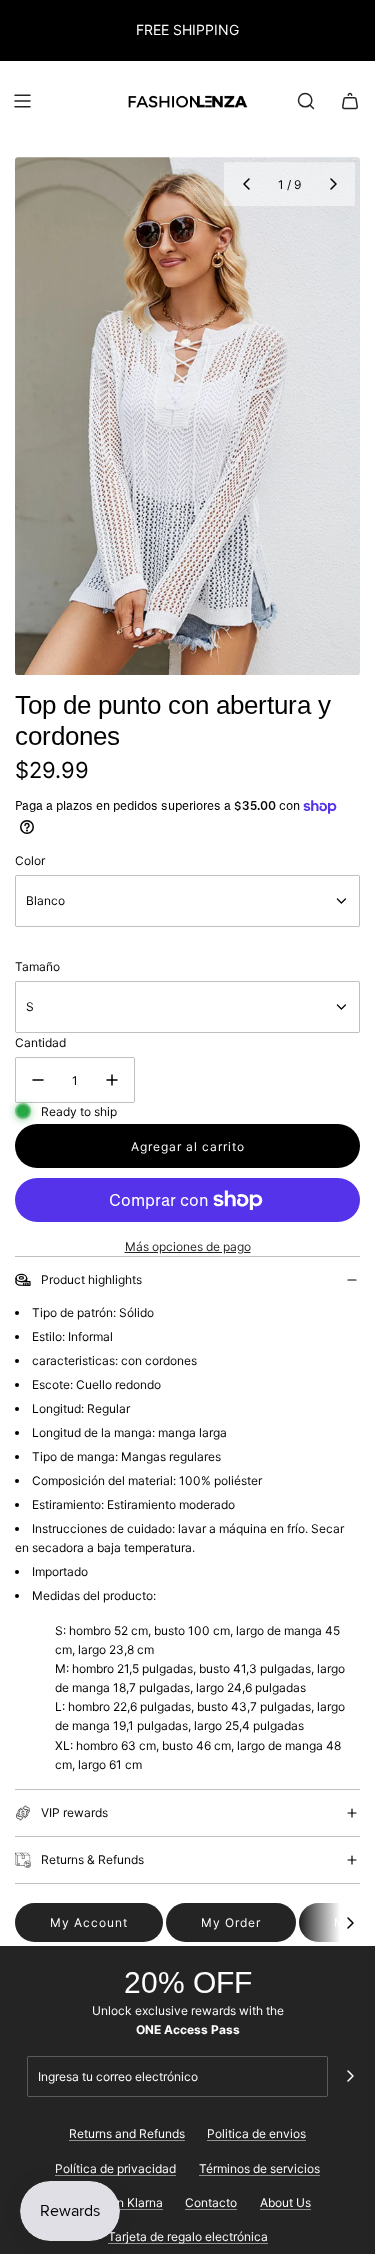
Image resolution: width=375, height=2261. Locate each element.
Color (30, 860)
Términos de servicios (259, 2168)
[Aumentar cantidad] (112, 1080)
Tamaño (37, 966)
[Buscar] (306, 101)
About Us (285, 2202)
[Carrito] (350, 101)
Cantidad (40, 1042)
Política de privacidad (115, 2168)
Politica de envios (256, 2133)
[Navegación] (22, 101)
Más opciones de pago (188, 1246)
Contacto (211, 2202)
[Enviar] (350, 2076)
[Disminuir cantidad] (38, 1080)
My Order (231, 1922)
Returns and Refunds (127, 2133)
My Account (89, 1922)
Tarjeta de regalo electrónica (188, 2236)
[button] (246, 184)
